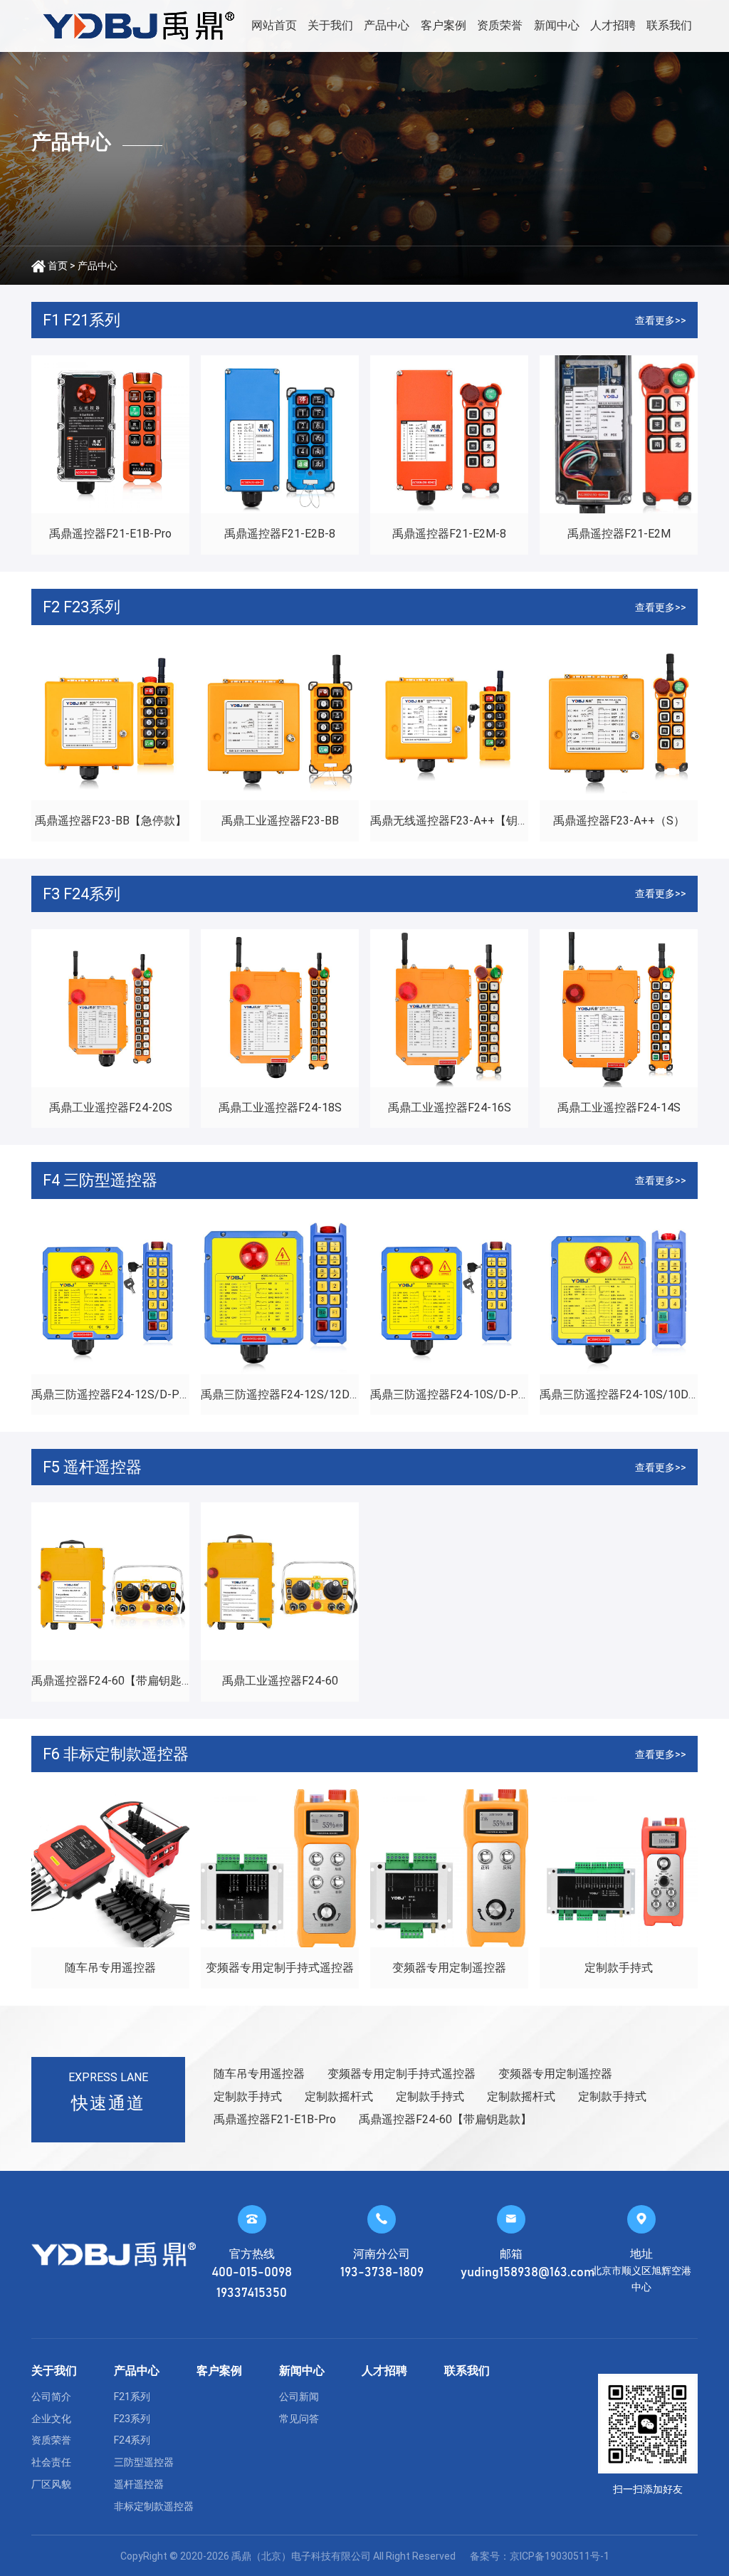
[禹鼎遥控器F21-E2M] (619, 434)
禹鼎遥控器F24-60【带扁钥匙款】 (118, 1681)
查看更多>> (661, 320)
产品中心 (387, 25)
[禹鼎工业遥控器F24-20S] (110, 1008)
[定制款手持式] (619, 1868)
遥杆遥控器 (139, 2484)
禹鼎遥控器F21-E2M (619, 534)
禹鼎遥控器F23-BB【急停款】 (111, 821)
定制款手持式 (619, 1968)
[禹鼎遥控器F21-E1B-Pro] (110, 434)
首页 (58, 266)
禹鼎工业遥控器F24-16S (450, 1108)
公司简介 (51, 2397)
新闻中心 (557, 25)
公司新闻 (299, 2397)
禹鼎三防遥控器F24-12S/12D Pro (285, 1394)
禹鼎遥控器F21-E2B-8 (280, 534)
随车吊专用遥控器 (110, 1968)
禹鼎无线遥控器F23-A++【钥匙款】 (461, 821)
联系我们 (669, 25)
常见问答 (299, 2419)
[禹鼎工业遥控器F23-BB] (280, 721)
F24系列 (132, 2440)
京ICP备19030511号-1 (560, 2556)
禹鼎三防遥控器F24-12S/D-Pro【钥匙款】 (139, 1394)
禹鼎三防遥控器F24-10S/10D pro (624, 1394)
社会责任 (51, 2462)
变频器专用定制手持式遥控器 (280, 1968)
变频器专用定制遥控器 (449, 1968)
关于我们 (330, 25)
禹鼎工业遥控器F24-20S (111, 1108)
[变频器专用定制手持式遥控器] (280, 1868)
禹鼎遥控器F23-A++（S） (619, 821)
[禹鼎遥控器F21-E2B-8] (280, 434)
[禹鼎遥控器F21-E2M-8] (449, 434)
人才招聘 (613, 25)
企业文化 (51, 2419)
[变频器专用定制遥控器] (449, 1868)
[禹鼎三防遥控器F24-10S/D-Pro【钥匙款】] (449, 1295)
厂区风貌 (51, 2484)
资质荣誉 (500, 25)
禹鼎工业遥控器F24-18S (280, 1108)
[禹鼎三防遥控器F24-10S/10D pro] (619, 1295)
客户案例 (444, 25)
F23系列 (132, 2419)
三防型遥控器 (144, 2462)
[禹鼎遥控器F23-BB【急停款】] (110, 721)
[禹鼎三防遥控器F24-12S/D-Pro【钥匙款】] (110, 1295)
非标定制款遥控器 (154, 2506)
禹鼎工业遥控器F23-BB (280, 821)
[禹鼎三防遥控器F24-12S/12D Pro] (280, 1295)
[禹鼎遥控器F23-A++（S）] (619, 721)
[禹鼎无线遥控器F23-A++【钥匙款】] (449, 721)
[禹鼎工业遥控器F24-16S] (449, 1008)
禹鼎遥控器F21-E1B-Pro (110, 534)
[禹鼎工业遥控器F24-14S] (619, 1008)
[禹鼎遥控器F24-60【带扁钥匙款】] (110, 1581)
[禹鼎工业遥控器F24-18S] (280, 1008)
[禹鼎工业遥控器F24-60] (280, 1581)
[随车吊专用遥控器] (110, 1868)
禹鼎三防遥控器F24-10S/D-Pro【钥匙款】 (478, 1394)
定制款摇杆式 (339, 2096)
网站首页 (274, 25)
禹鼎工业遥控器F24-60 (280, 1681)
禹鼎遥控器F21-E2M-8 (449, 534)
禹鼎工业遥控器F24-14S (619, 1108)
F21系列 (132, 2397)
